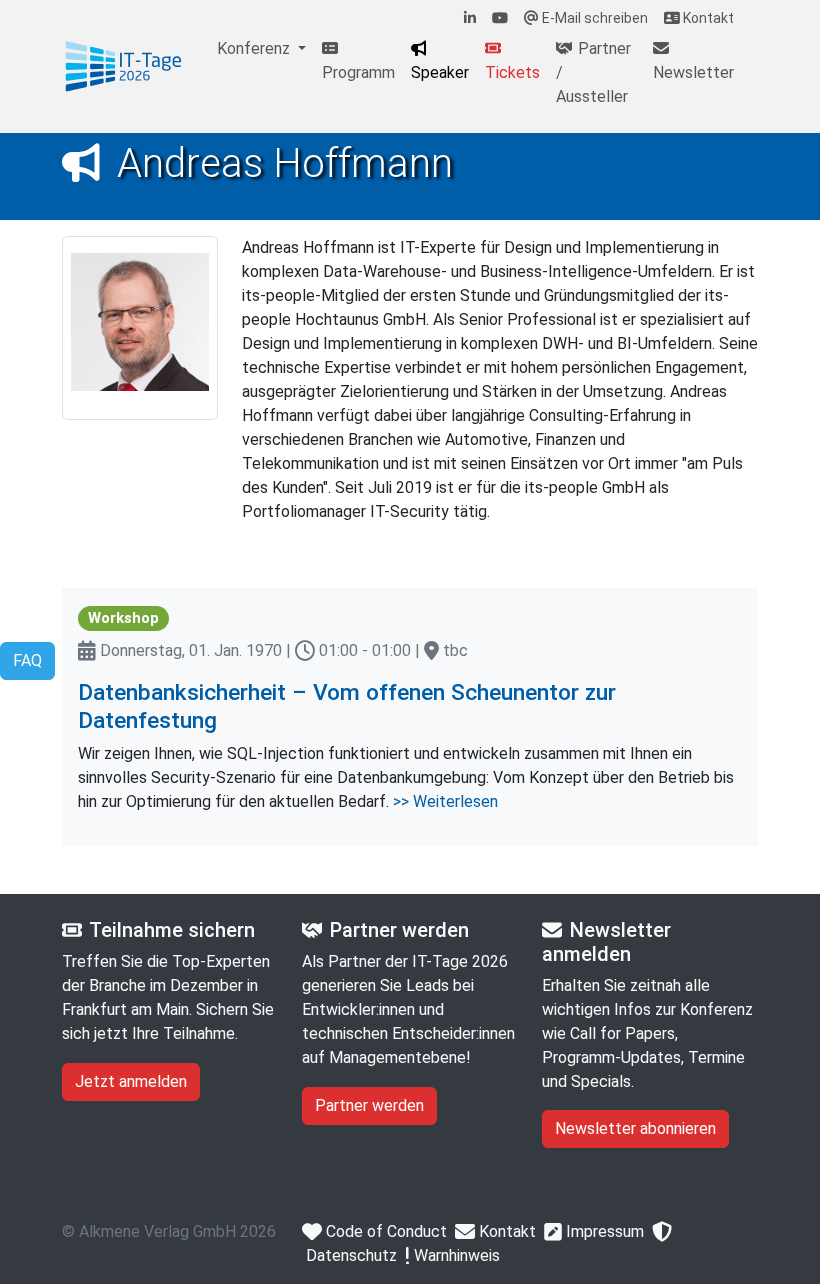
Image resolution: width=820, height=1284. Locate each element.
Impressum (603, 1231)
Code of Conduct (384, 1231)
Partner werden (369, 1105)
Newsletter (693, 72)
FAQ (27, 660)
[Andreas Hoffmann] (123, 67)
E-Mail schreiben (593, 18)
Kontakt (707, 18)
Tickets (512, 72)
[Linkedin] (470, 18)
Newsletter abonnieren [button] (635, 1128)
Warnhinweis (455, 1255)
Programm (358, 72)
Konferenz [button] (255, 48)
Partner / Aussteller (593, 72)
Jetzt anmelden (131, 1081)
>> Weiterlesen (445, 801)
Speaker (440, 72)
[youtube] (500, 18)
